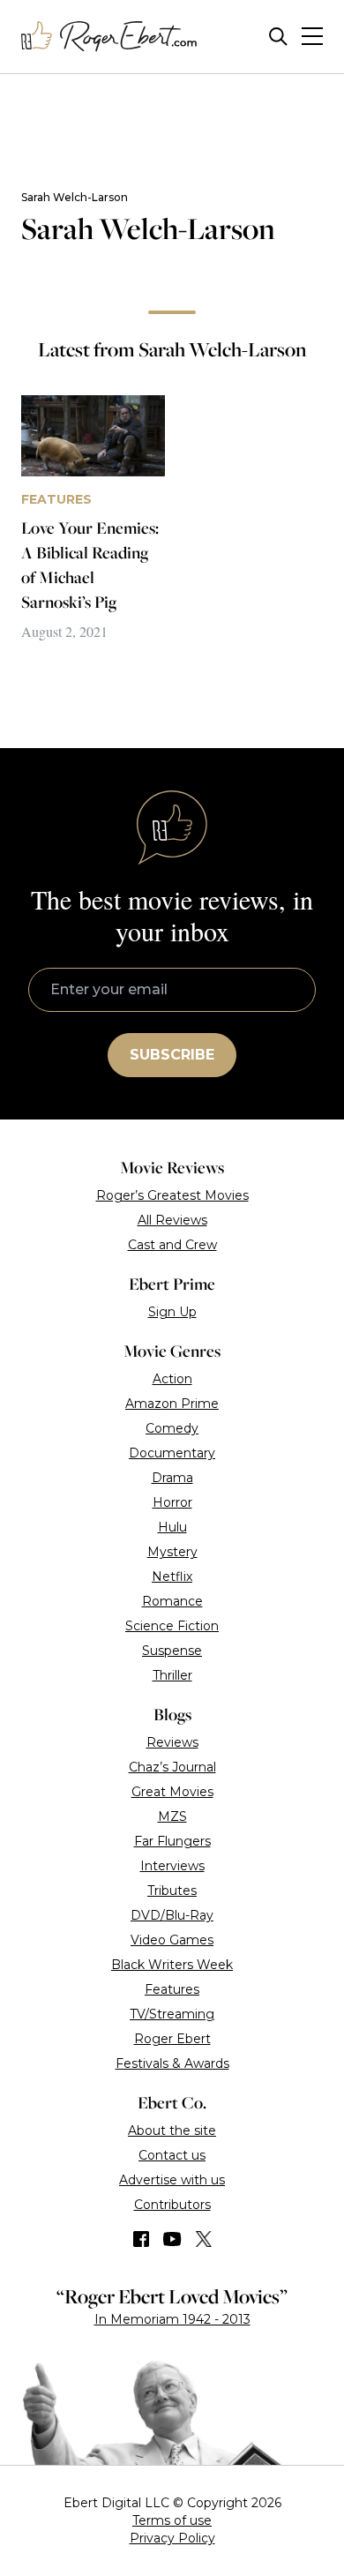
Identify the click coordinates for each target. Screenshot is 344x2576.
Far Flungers (172, 1841)
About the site (172, 2130)
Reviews (172, 1742)
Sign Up (172, 1312)
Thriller (172, 1675)
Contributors (172, 2205)
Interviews (172, 1866)
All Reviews (172, 1220)
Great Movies (172, 1792)
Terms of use (172, 2520)
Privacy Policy (172, 2538)
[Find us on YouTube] (172, 2239)
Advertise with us (172, 2180)
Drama (172, 1478)
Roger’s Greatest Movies (172, 1195)
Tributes (172, 1891)
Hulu (172, 1527)
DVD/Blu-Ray (172, 1915)
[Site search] (278, 37)
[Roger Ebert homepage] (109, 37)
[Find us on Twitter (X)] (204, 2239)
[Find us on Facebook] (141, 2239)
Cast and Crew (172, 1245)
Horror (172, 1502)
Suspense (172, 1651)
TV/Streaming (172, 2014)
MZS (172, 1816)
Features (172, 1989)
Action (172, 1379)
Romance (172, 1601)
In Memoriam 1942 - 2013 (172, 2319)
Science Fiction (172, 1626)
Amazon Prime (172, 1404)
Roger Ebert (172, 2039)
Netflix (172, 1576)
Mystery (172, 1552)
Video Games (172, 1940)
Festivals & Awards (172, 2063)
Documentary (172, 1453)
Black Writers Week (172, 1965)
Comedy (172, 1428)
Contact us (172, 2155)
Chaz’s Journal (172, 1767)
